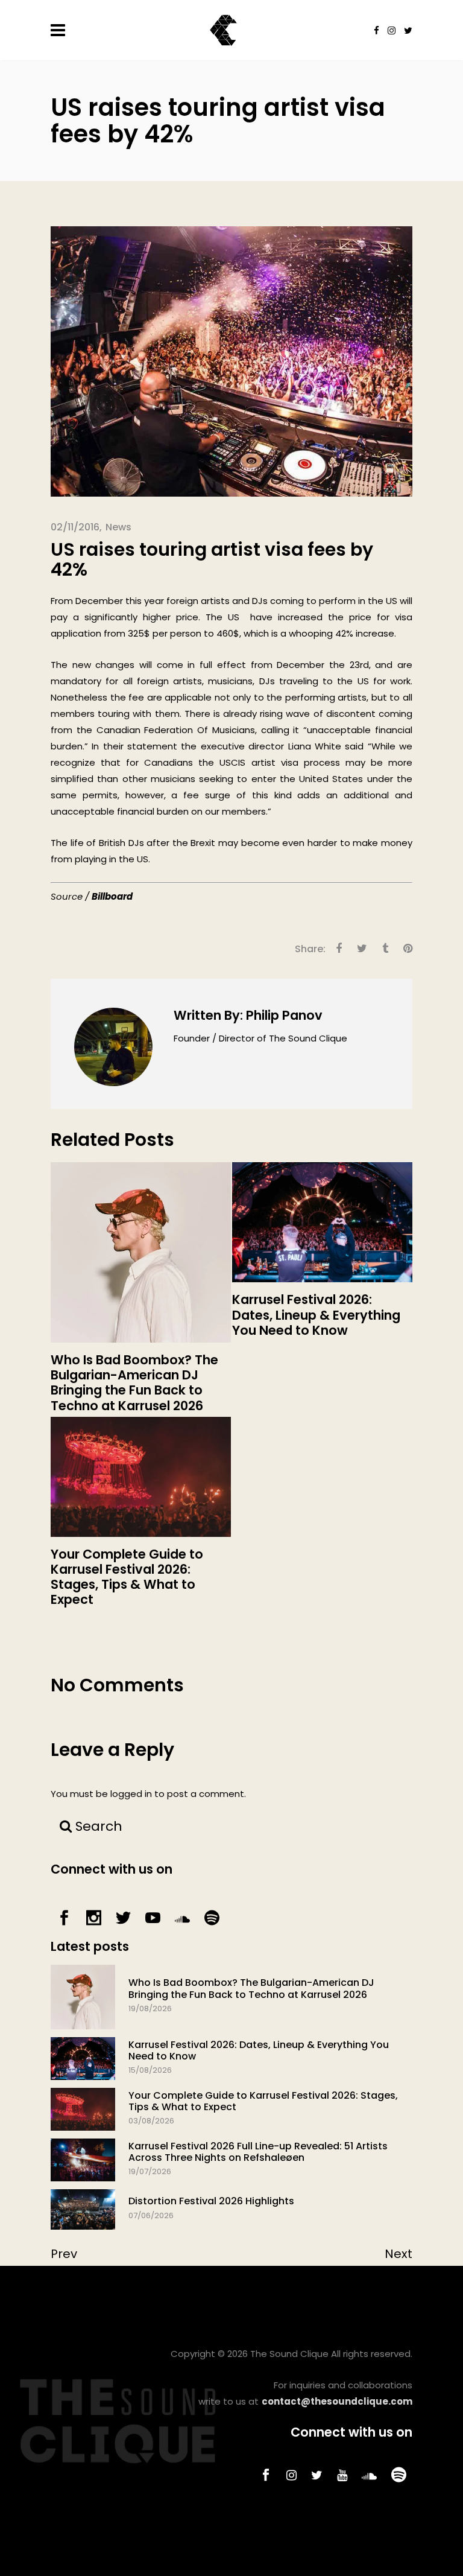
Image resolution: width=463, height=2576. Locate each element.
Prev (64, 2254)
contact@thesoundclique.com (337, 2401)
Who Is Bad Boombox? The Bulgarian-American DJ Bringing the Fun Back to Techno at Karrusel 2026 (251, 1988)
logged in (131, 1794)
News (118, 527)
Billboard (112, 896)
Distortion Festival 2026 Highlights (211, 2201)
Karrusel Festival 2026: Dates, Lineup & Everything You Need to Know (259, 2050)
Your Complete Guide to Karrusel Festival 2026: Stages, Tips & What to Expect (263, 2101)
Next (398, 2254)
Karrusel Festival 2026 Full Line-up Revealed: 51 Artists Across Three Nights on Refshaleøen (258, 2152)
